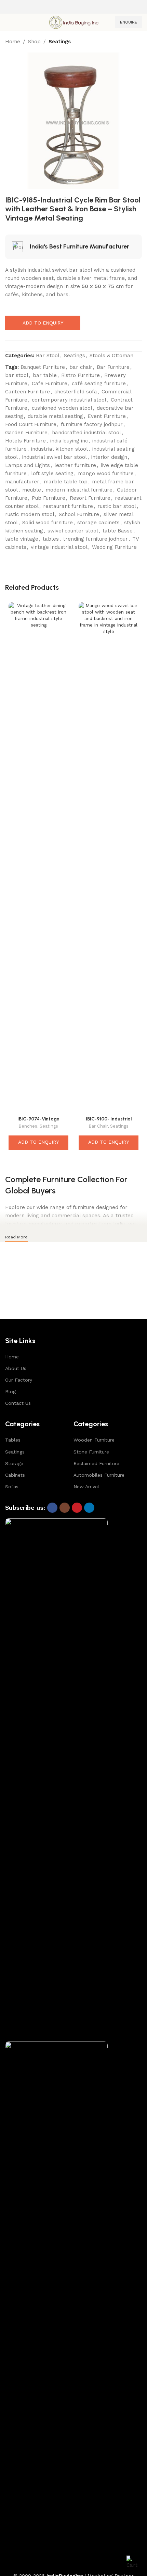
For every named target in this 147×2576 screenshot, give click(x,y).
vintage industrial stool (59, 547)
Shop (34, 42)
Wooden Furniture (94, 1440)
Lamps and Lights (28, 465)
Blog (10, 1391)
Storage (14, 1463)
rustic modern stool (30, 514)
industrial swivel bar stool (55, 457)
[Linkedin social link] (89, 1508)
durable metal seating (55, 416)
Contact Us (18, 1403)
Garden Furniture (26, 433)
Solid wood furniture (48, 523)
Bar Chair (98, 1126)
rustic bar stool (117, 506)
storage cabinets (98, 523)
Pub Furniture (49, 498)
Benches (28, 1126)
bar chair (81, 367)
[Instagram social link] (65, 1508)
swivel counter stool (73, 531)
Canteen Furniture (28, 392)
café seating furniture (99, 383)
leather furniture (75, 465)
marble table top (66, 482)
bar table (45, 375)
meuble (32, 490)
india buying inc (69, 441)
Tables (13, 1440)
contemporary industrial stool (69, 400)
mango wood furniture (106, 473)
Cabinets (15, 1475)
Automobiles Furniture (99, 1475)
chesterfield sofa (76, 392)
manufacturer (22, 482)
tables (51, 539)
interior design (109, 457)
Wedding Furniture (114, 547)
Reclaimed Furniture (96, 1463)
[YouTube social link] (77, 1508)
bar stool (17, 375)
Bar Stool (48, 356)
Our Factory (19, 1380)
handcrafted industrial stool (86, 433)
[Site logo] (73, 22)
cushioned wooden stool (62, 408)
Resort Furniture (90, 498)
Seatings (60, 42)
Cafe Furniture (50, 383)
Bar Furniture (113, 367)
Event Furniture (107, 416)
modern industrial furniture (79, 490)
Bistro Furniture (81, 375)
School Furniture (79, 514)
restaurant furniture (68, 506)
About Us (16, 1368)
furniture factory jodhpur (92, 424)
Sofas (12, 1487)
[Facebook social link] (52, 1508)
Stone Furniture (91, 1452)
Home (13, 42)
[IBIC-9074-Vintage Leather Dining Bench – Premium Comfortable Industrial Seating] (38, 858)
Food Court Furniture (31, 424)
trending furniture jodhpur (96, 539)
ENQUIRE (129, 22)
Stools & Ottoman (111, 356)
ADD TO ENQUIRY (43, 323)
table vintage (22, 539)
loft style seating (52, 473)
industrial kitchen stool (59, 449)
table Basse (118, 531)
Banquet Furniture (43, 367)
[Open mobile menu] (8, 22)
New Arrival (86, 1487)
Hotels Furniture (25, 441)
